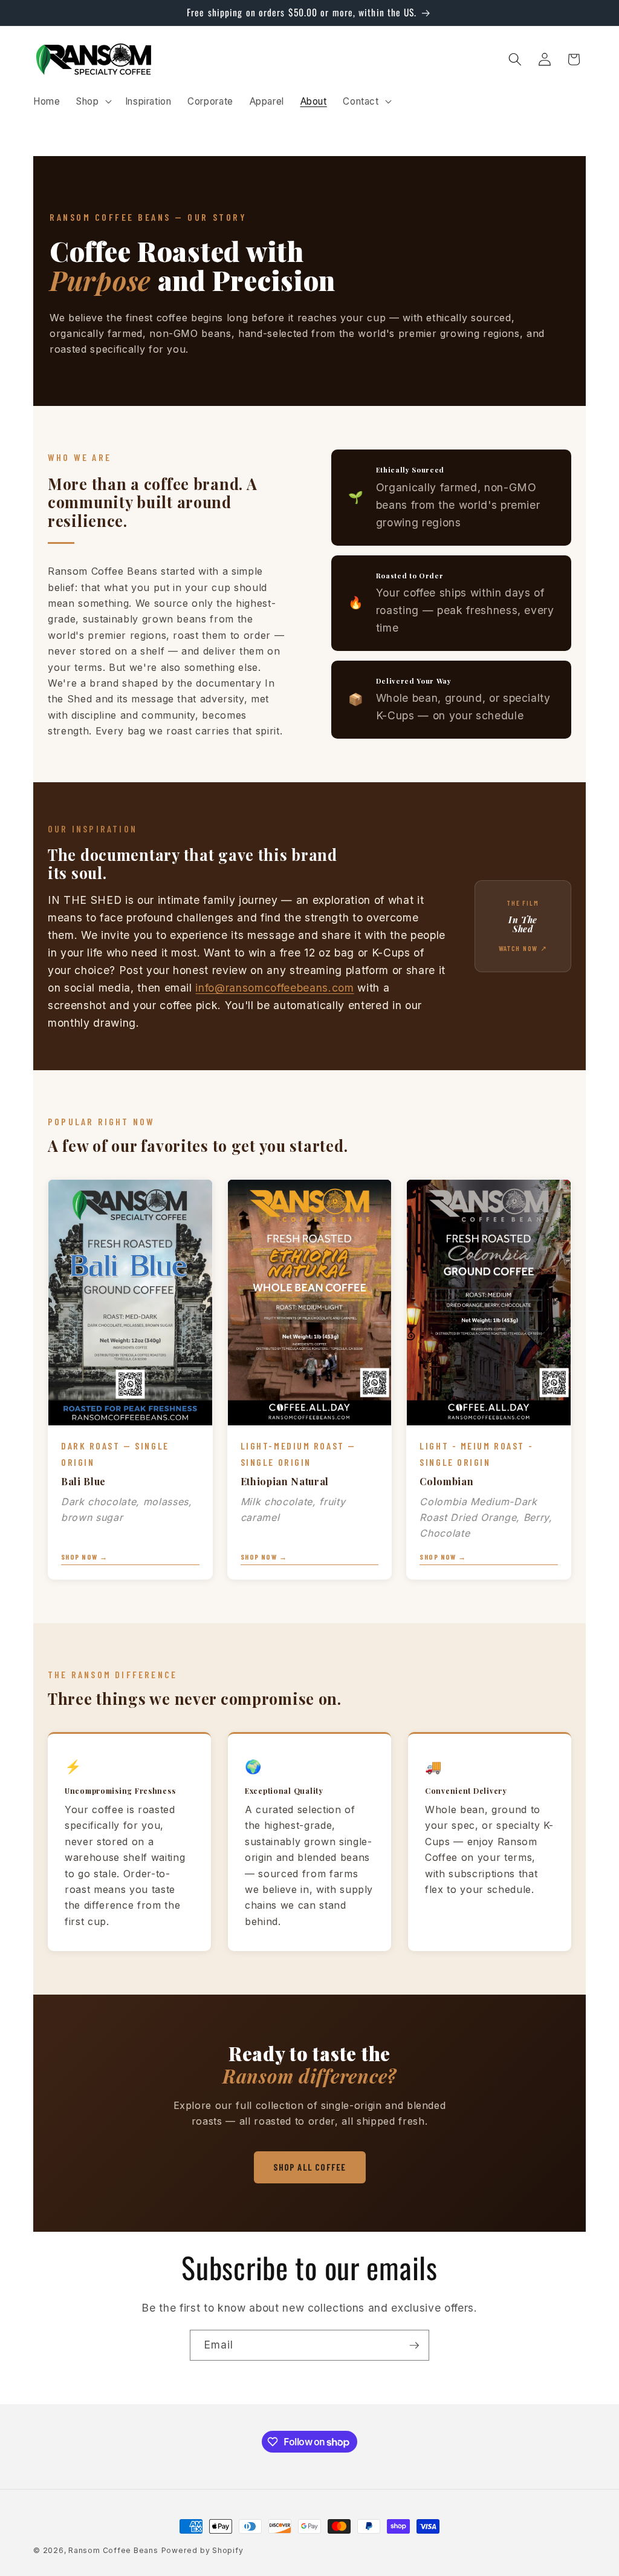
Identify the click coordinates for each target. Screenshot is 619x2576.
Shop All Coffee (310, 2167)
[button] (93, 101)
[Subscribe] (414, 2346)
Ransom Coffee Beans (113, 2550)
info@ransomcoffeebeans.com (274, 988)
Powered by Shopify (203, 2550)
